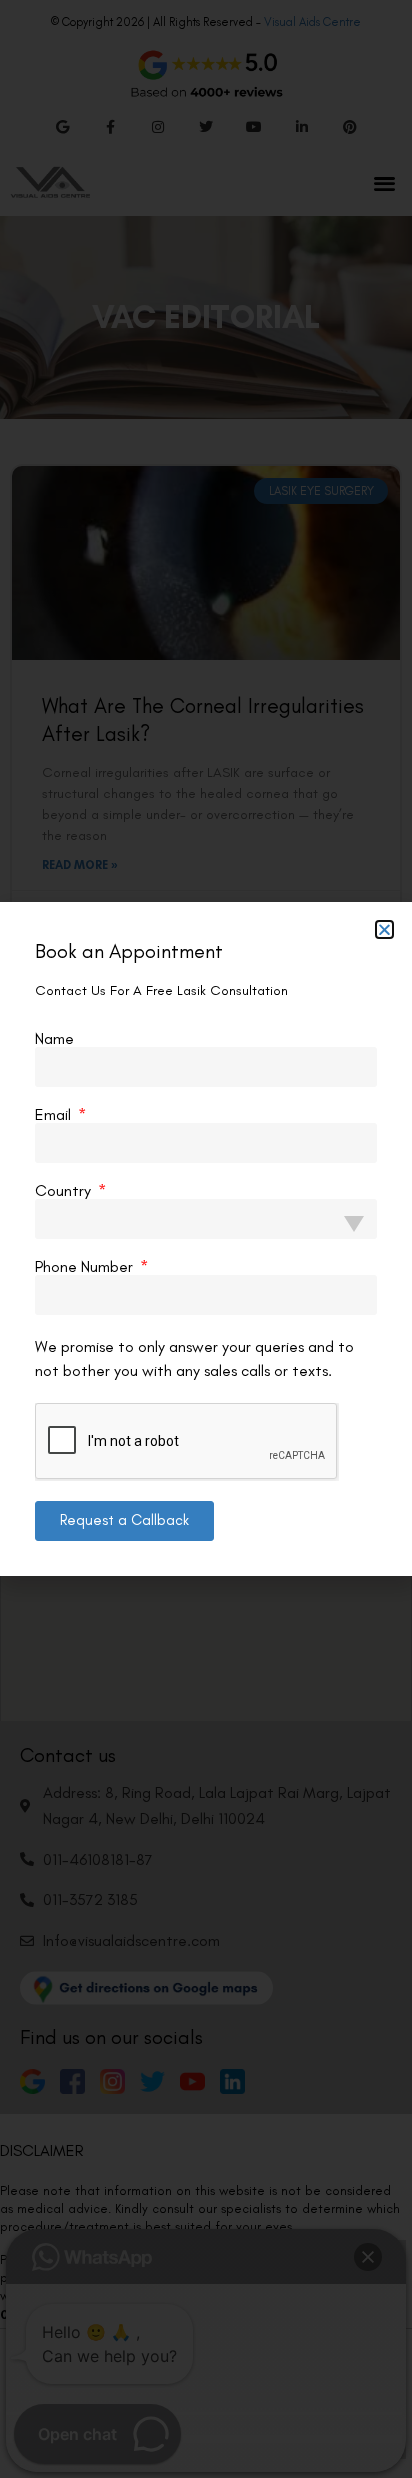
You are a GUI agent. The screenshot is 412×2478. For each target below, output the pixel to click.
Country (65, 1191)
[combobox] (206, 1219)
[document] (206, 1239)
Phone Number (86, 1267)
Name (54, 1039)
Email (55, 1115)
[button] (384, 929)
